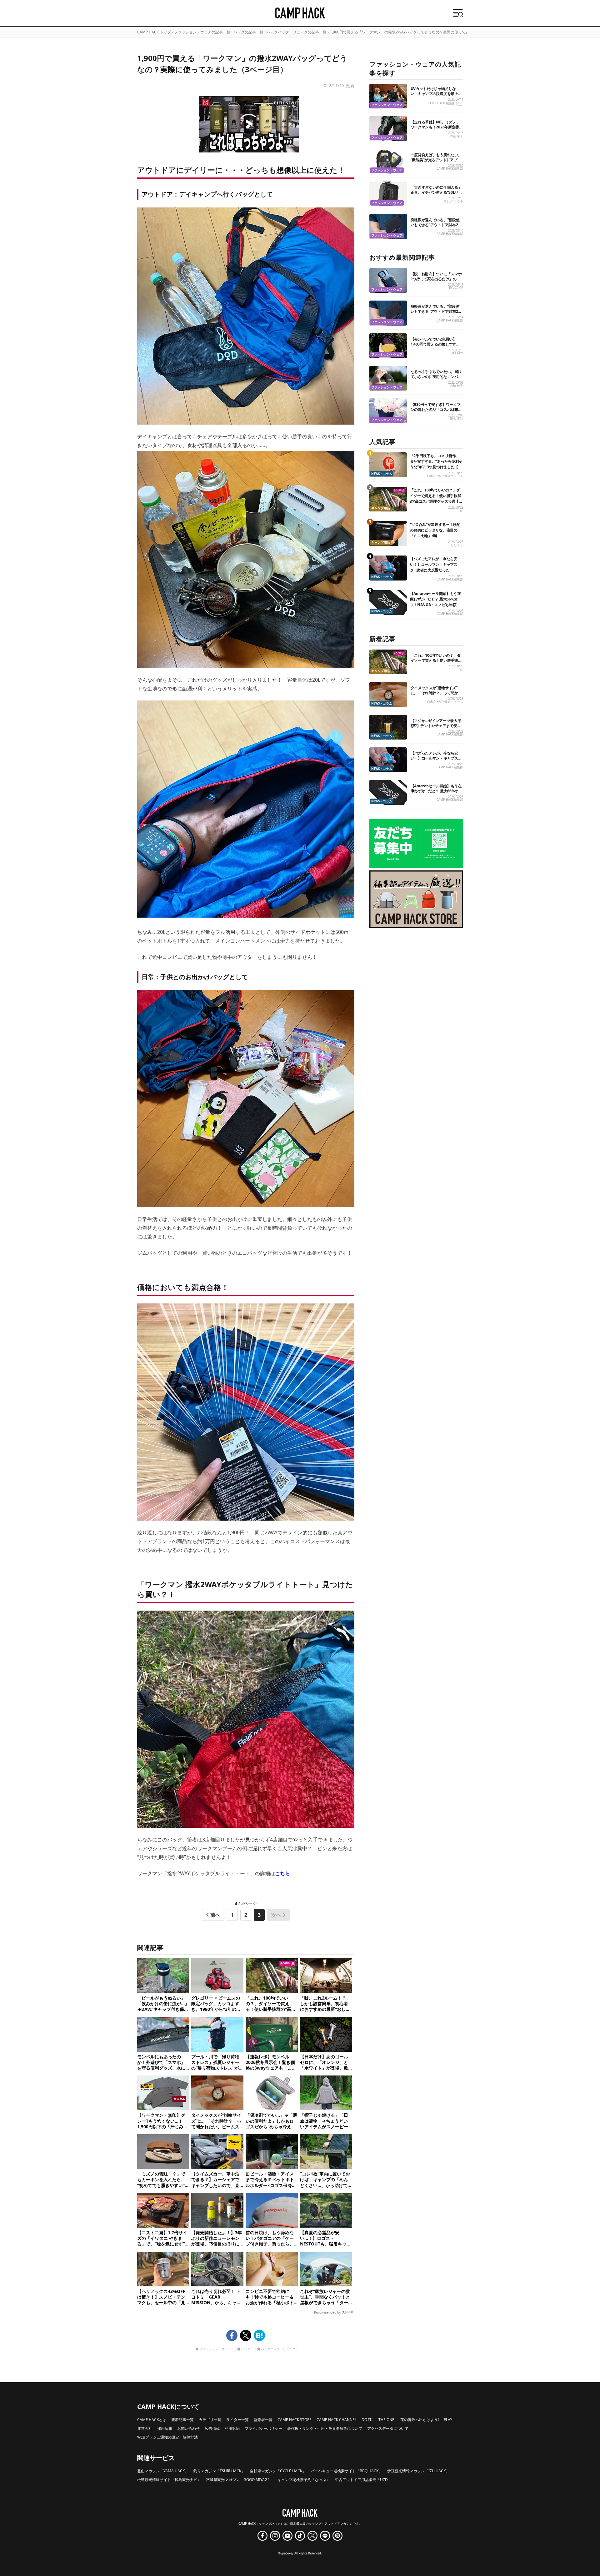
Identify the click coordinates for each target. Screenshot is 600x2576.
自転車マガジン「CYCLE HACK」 (278, 2471)
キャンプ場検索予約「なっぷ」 (304, 2480)
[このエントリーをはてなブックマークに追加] (259, 2335)
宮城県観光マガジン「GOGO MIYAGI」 (239, 2480)
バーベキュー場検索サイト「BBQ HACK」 (347, 2471)
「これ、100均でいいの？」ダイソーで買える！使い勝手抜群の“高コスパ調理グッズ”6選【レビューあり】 (436, 498)
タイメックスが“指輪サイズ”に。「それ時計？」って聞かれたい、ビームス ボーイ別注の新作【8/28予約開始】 (437, 695)
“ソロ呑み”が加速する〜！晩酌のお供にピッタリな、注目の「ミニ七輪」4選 (435, 530)
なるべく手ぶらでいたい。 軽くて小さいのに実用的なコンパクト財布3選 (437, 377)
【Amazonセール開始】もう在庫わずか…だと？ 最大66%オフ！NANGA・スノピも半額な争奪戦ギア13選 (435, 602)
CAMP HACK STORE (295, 2420)
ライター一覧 (237, 2420)
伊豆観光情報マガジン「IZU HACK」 (418, 2471)
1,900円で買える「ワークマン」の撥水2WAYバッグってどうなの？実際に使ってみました (405, 32)
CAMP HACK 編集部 (442, 103)
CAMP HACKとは (152, 2420)
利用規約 (232, 2428)
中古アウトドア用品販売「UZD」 (363, 2480)
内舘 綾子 (456, 136)
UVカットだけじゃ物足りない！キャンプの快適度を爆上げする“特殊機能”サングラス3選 (436, 94)
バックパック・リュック (278, 2349)
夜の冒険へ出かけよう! (420, 2420)
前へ (215, 1915)
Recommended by (327, 2312)
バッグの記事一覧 (248, 32)
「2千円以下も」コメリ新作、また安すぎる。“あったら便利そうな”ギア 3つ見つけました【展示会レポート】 (436, 464)
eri (461, 511)
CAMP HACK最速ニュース (445, 476)
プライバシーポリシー (263, 2428)
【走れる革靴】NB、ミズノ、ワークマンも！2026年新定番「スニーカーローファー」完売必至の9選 (436, 130)
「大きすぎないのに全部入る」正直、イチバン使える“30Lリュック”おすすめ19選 (436, 192)
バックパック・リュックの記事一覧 (297, 32)
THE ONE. (387, 2420)
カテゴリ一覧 (210, 2420)
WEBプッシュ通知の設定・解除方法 (167, 2437)
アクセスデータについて (388, 2428)
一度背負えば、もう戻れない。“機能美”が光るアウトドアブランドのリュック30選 (436, 160)
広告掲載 (212, 2428)
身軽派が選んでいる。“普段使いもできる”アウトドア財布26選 (435, 225)
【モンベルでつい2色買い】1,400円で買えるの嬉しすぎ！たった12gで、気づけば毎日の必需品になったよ (436, 347)
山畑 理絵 (456, 353)
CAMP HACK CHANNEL (337, 2420)
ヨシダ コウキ (453, 201)
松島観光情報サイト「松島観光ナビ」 (169, 2480)
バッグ (246, 2349)
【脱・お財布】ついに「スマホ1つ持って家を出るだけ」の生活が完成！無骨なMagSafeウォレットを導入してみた (437, 281)
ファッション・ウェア (215, 2349)
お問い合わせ (188, 2428)
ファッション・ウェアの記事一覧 (202, 32)
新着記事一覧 (182, 2420)
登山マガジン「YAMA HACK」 (163, 2471)
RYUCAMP (456, 288)
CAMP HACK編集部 (450, 169)
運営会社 (145, 2428)
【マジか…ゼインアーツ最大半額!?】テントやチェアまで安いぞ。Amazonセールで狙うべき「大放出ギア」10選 (436, 728)
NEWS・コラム (382, 474)
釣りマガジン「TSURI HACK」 (219, 2471)
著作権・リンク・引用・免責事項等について (325, 2428)
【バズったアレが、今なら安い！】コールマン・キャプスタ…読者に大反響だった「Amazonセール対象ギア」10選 (436, 570)
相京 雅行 (456, 418)
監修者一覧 (263, 2420)
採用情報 (165, 2428)
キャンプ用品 (381, 508)
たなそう (457, 545)
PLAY (448, 2420)
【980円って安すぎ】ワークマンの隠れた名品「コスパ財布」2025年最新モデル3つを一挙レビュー (436, 412)
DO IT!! (367, 2420)
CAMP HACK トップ (154, 32)
